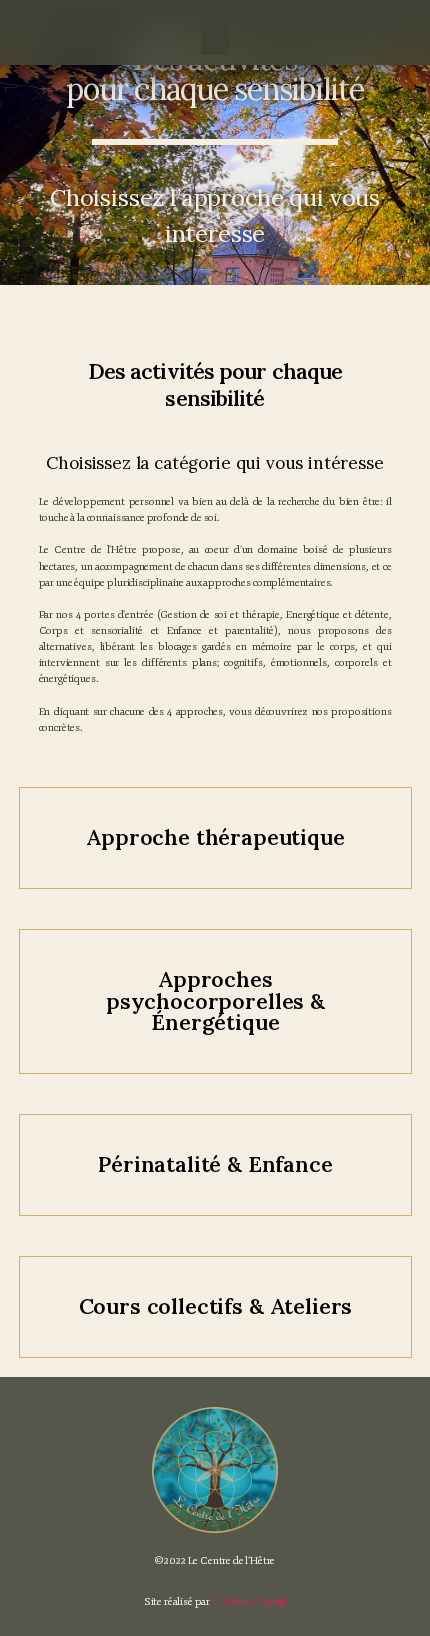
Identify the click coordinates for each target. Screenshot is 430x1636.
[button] (215, 38)
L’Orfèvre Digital (249, 1601)
